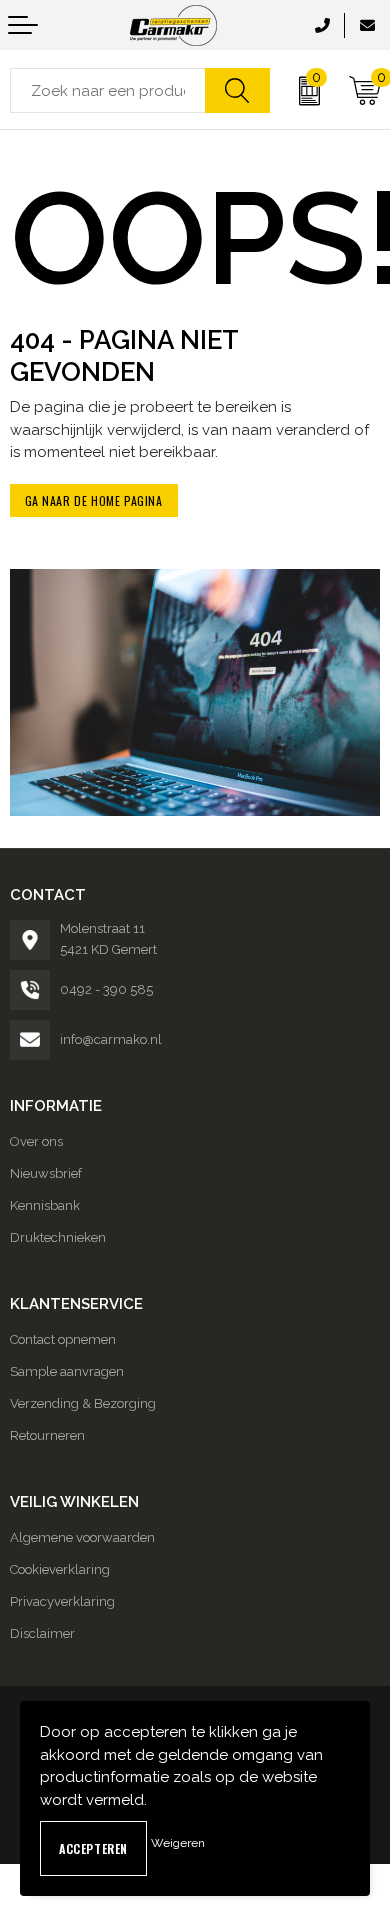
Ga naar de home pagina (94, 500)
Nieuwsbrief (46, 1173)
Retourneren (47, 1435)
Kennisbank (45, 1205)
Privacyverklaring (62, 1601)
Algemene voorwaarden (82, 1537)
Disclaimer (42, 1633)
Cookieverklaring (60, 1569)
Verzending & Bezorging (83, 1403)
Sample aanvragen (67, 1371)
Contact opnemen (63, 1339)
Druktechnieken (58, 1237)
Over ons (36, 1141)
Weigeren (178, 1843)
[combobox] (108, 90)
